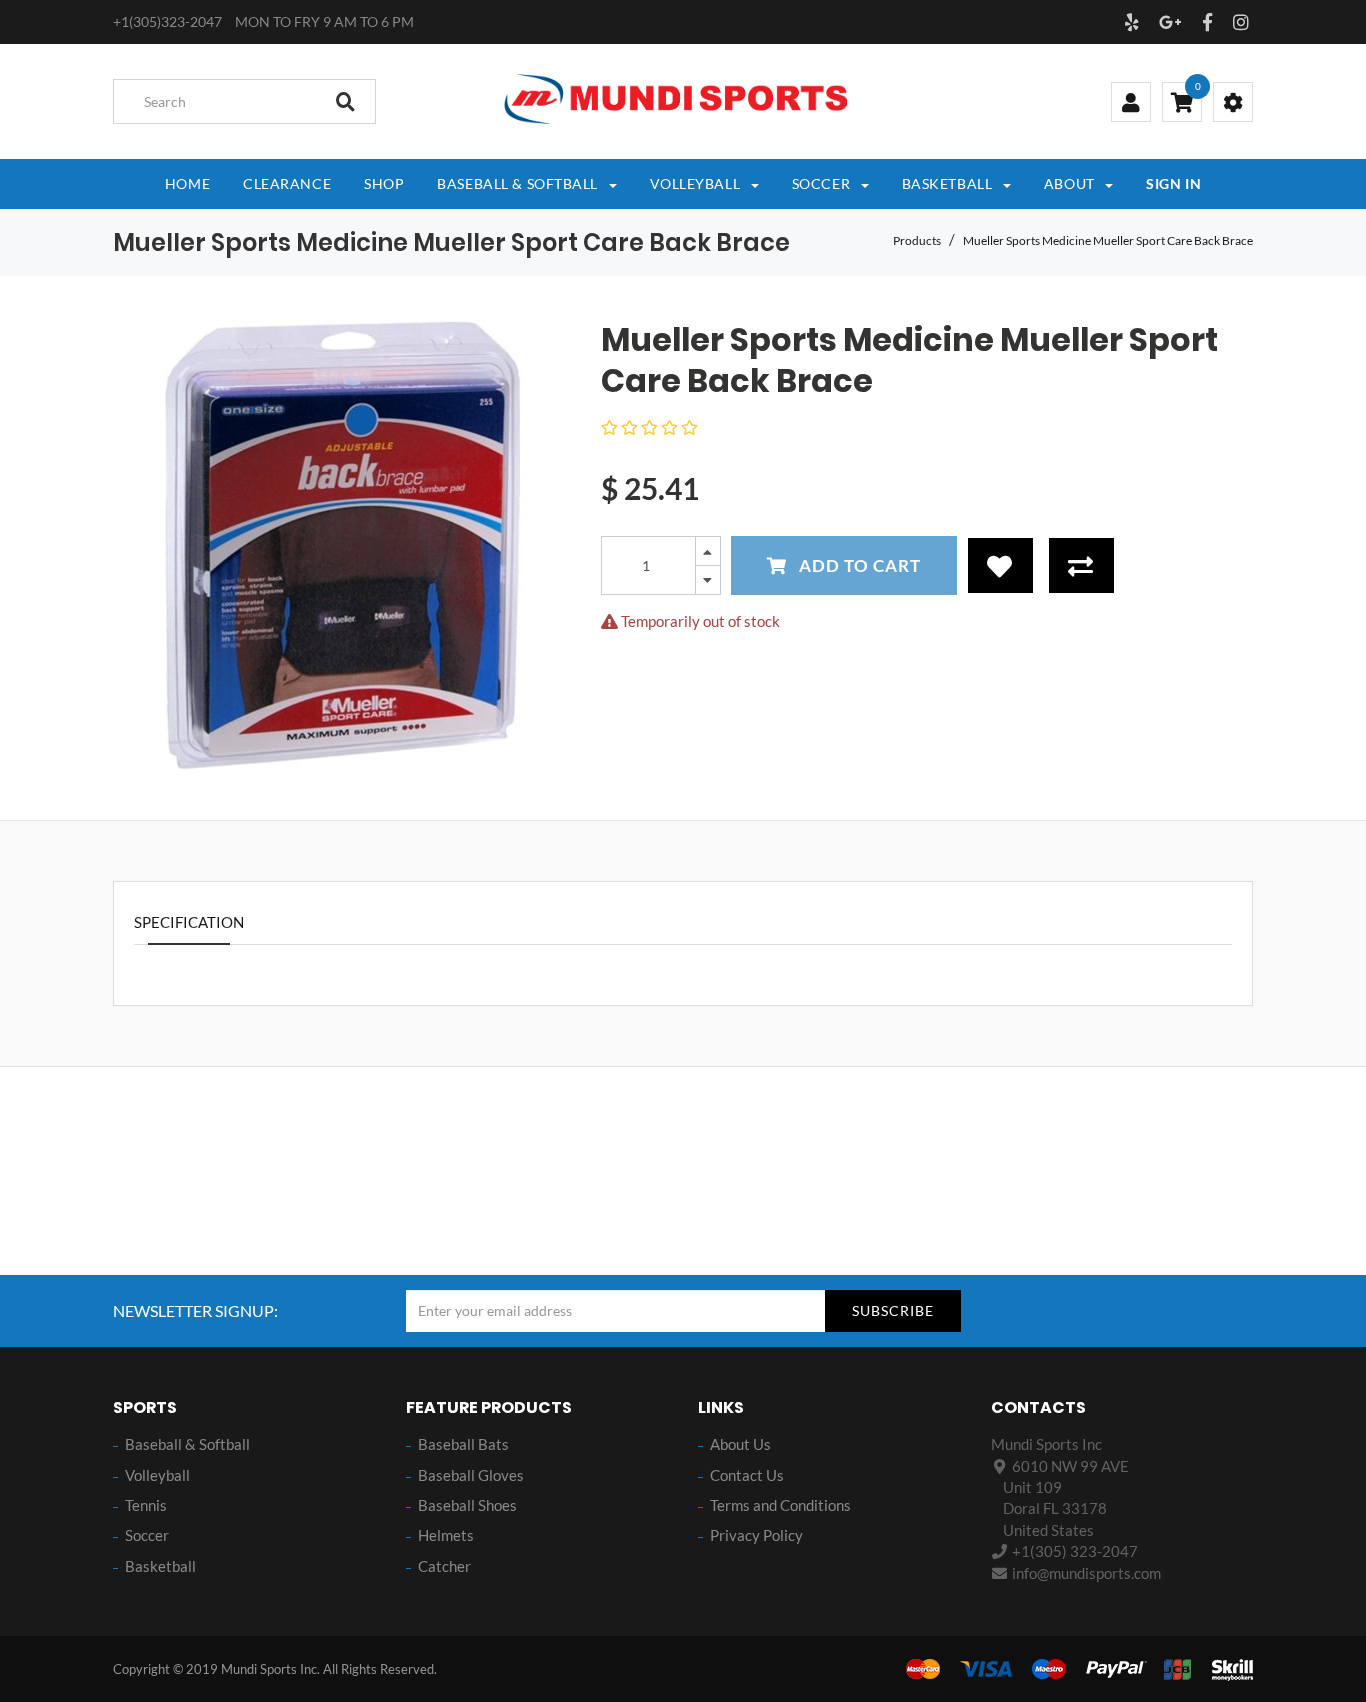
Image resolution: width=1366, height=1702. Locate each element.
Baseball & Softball (187, 1444)
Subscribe (893, 1310)
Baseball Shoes (467, 1505)
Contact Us (747, 1475)
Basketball (160, 1566)
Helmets (446, 1535)
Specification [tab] (189, 922)
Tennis (146, 1505)
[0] (1182, 104)
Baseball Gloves (471, 1475)
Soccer (147, 1535)
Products (917, 240)
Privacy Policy (756, 1535)
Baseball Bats (463, 1444)
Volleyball (157, 1475)
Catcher (444, 1566)
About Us (740, 1444)
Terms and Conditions (780, 1505)
